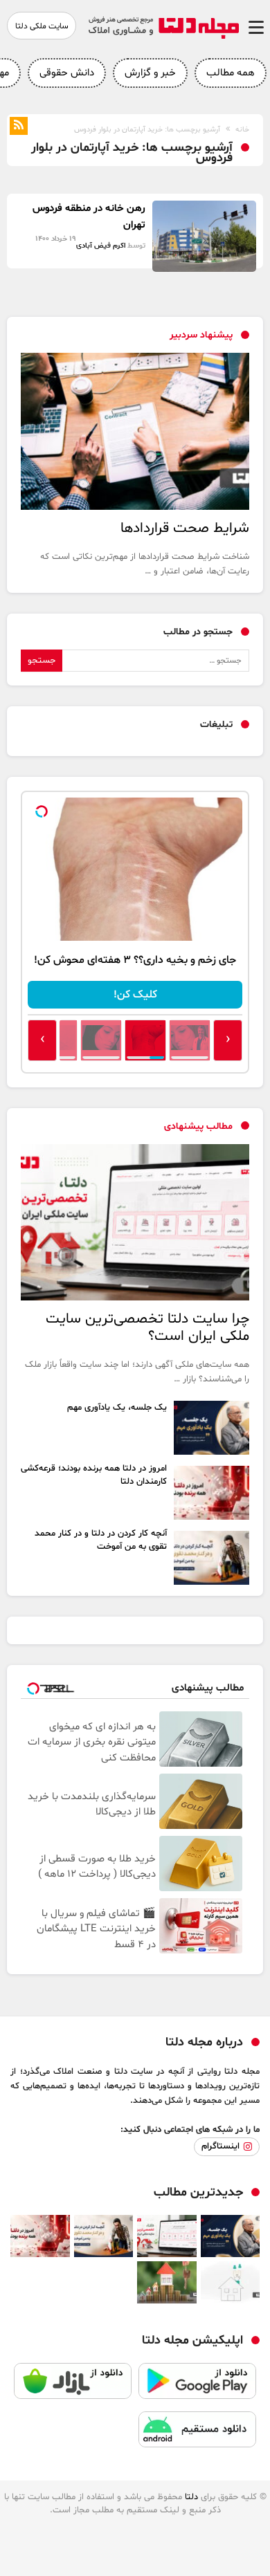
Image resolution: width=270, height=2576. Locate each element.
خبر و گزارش (150, 73)
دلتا (191, 2497)
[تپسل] (42, 811)
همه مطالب (231, 73)
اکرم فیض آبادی (101, 246)
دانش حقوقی (67, 73)
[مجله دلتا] (163, 36)
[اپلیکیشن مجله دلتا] (197, 2387)
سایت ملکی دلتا (42, 26)
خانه (242, 130)
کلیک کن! (135, 995)
